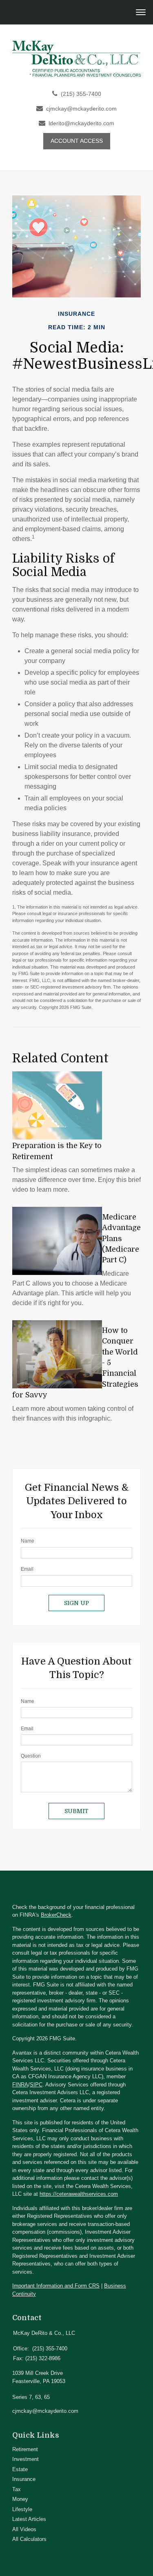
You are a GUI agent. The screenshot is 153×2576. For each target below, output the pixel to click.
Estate (20, 2469)
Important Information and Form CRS (56, 2286)
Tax (17, 2489)
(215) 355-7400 (81, 94)
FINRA (20, 2085)
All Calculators (29, 2539)
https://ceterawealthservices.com (79, 2194)
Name (28, 1541)
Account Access (77, 141)
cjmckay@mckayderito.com (81, 109)
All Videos (24, 2529)
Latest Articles (29, 2519)
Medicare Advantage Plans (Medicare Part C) (121, 1239)
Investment (25, 2459)
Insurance (24, 2479)
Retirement (25, 2449)
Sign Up (76, 1603)
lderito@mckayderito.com (81, 123)
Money (20, 2499)
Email (27, 1569)
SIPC (36, 2085)
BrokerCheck (56, 1915)
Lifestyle (22, 2509)
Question (31, 1756)
